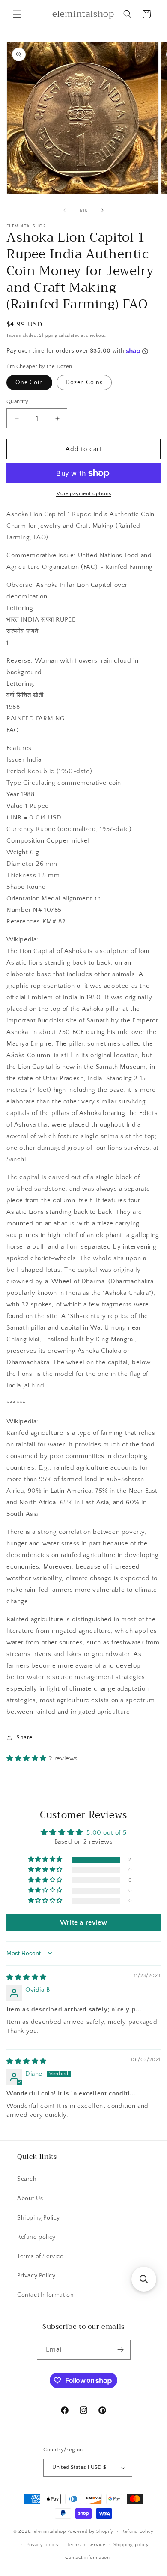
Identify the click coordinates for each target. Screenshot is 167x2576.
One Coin (29, 383)
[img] (27, 1977)
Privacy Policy (36, 2276)
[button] (17, 14)
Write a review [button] (83, 1922)
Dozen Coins (84, 383)
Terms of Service (40, 2256)
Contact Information (45, 2295)
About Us (30, 2199)
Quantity (17, 401)
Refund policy (36, 2237)
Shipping (48, 336)
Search (27, 2179)
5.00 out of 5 (106, 1833)
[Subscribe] (121, 2350)
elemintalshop (50, 2531)
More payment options (84, 494)
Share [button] (24, 1738)
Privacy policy (43, 2545)
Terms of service (86, 2545)
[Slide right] (102, 210)
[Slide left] (65, 210)
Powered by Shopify (91, 2531)
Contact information (87, 2558)
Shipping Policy (39, 2218)
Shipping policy (131, 2545)
